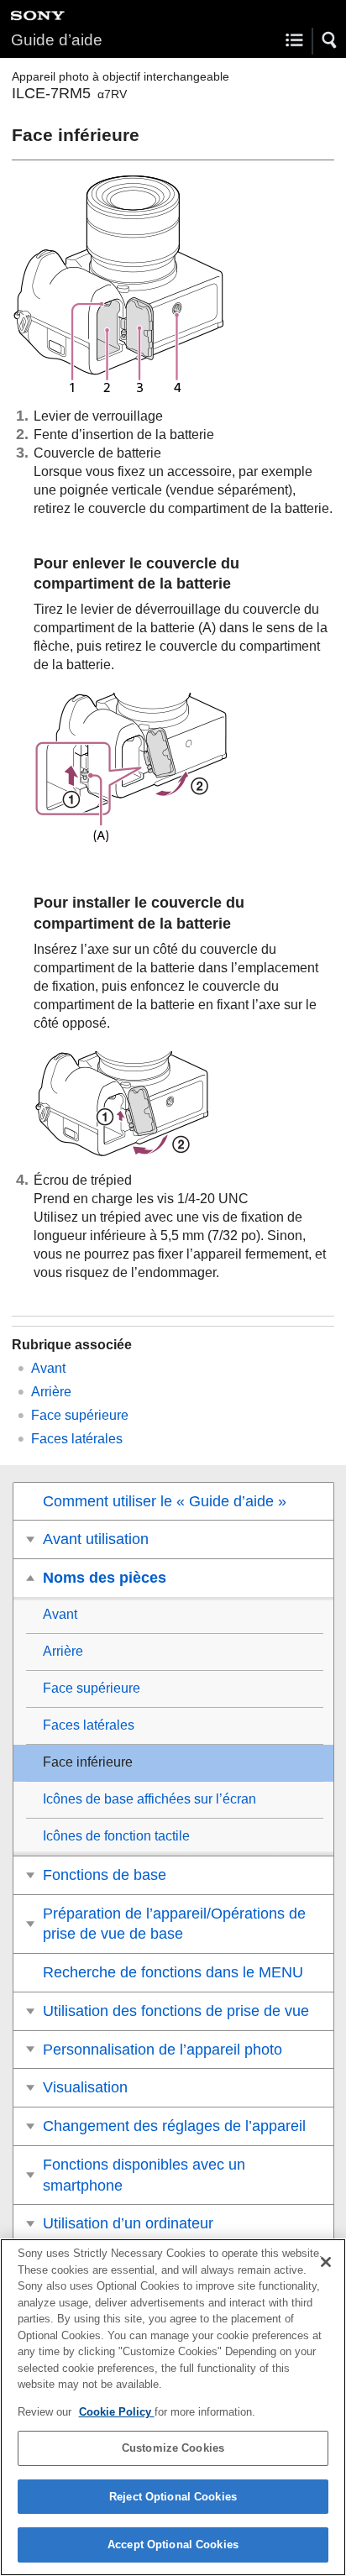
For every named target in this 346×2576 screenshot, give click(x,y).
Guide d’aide (57, 40)
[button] (330, 40)
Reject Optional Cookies (173, 2497)
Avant (48, 1368)
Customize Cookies (173, 2448)
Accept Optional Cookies (173, 2545)
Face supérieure (80, 1415)
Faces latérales (77, 1439)
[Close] (326, 2262)
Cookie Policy (117, 2412)
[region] (173, 2407)
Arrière (51, 1392)
